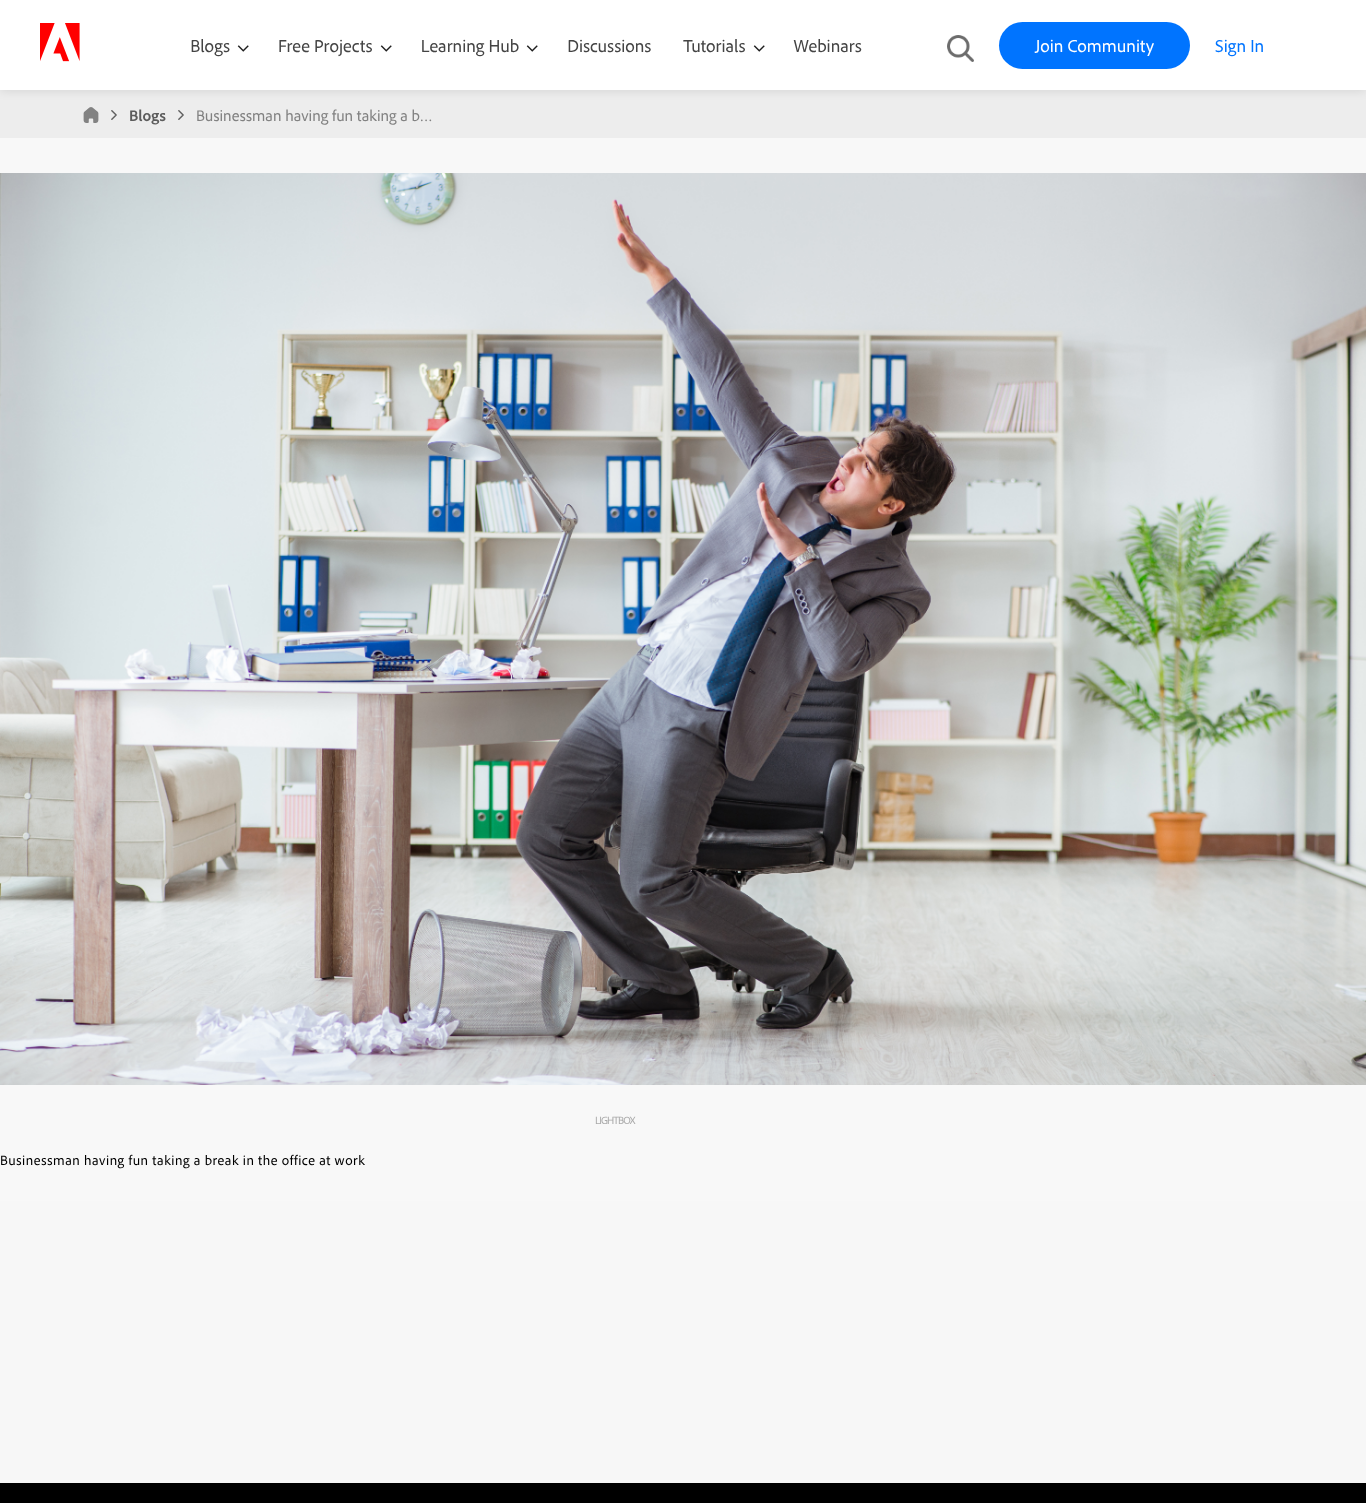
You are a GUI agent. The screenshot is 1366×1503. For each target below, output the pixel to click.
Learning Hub (472, 45)
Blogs (210, 45)
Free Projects (327, 45)
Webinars (828, 45)
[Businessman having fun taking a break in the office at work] (683, 1080)
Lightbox (614, 1120)
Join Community (1094, 45)
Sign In (1239, 45)
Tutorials (716, 45)
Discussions (609, 45)
